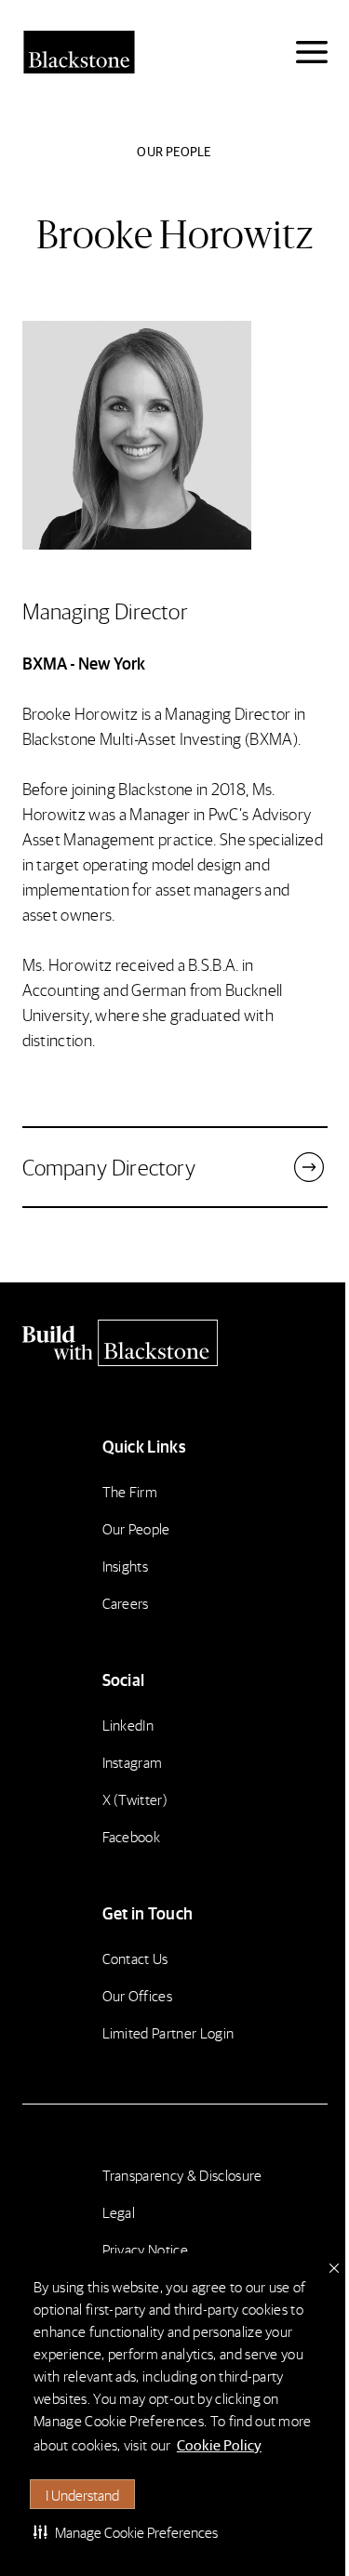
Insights (126, 1566)
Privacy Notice (145, 2249)
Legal (119, 2212)
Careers (126, 1603)
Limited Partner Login (168, 2032)
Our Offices (138, 1995)
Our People (136, 1528)
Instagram (133, 1762)
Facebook (132, 1836)
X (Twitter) (135, 1799)
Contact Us (135, 1958)
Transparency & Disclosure (182, 2175)
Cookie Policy (219, 2444)
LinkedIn (128, 1725)
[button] (126, 2531)
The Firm (130, 1491)
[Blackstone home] (175, 1343)
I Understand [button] (82, 2495)
